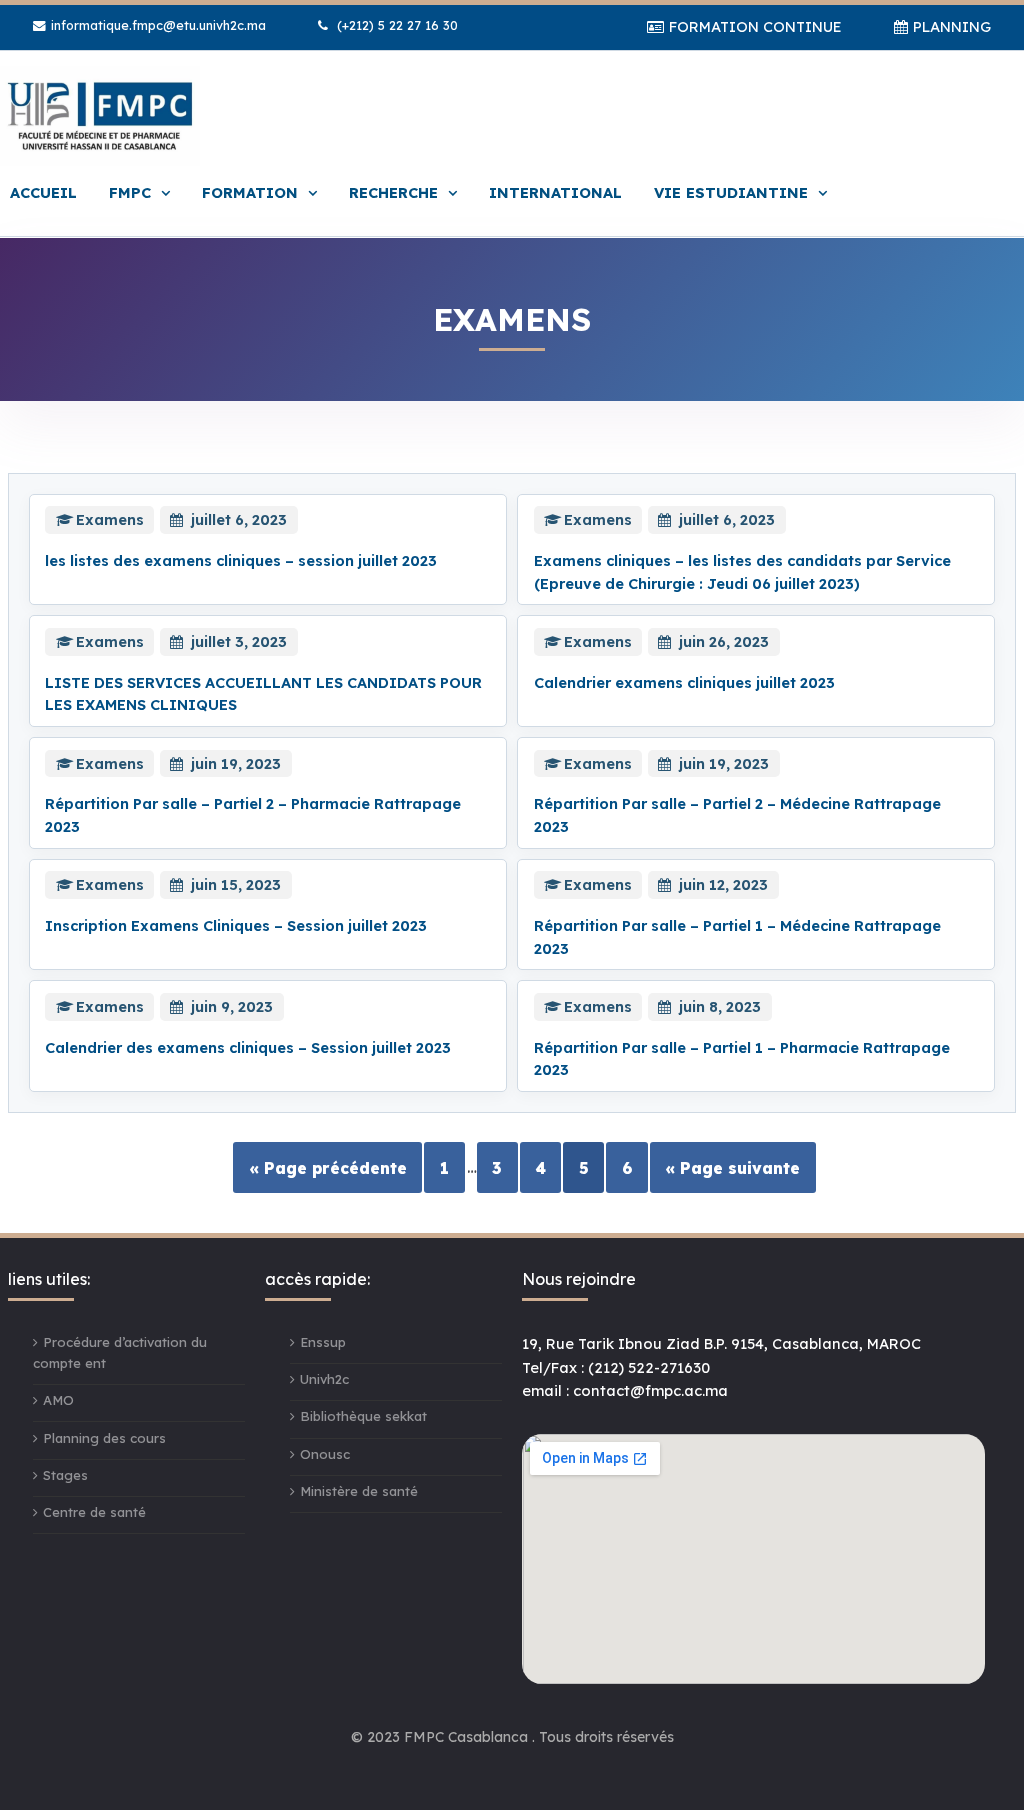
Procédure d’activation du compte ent (120, 1352)
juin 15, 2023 (236, 884)
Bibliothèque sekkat (363, 1416)
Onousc (325, 1454)
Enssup (323, 1342)
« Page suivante (732, 1167)
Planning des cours (104, 1438)
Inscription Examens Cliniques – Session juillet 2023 (236, 925)
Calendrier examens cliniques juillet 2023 (684, 682)
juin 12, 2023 (723, 884)
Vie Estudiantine (731, 192)
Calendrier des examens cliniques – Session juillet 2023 (248, 1047)
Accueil (43, 192)
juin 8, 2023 (720, 1006)
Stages (65, 1475)
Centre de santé (94, 1512)
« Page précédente (328, 1167)
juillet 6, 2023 (239, 519)
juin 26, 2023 (724, 641)
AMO (58, 1400)
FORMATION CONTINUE (755, 26)
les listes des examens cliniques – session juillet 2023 (241, 560)
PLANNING (952, 26)
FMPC (130, 192)
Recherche (393, 192)
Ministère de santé (359, 1491)
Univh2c (324, 1379)
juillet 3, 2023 (239, 641)
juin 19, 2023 (236, 763)
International (555, 192)
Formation (250, 192)
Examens (110, 519)
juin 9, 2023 (232, 1006)
